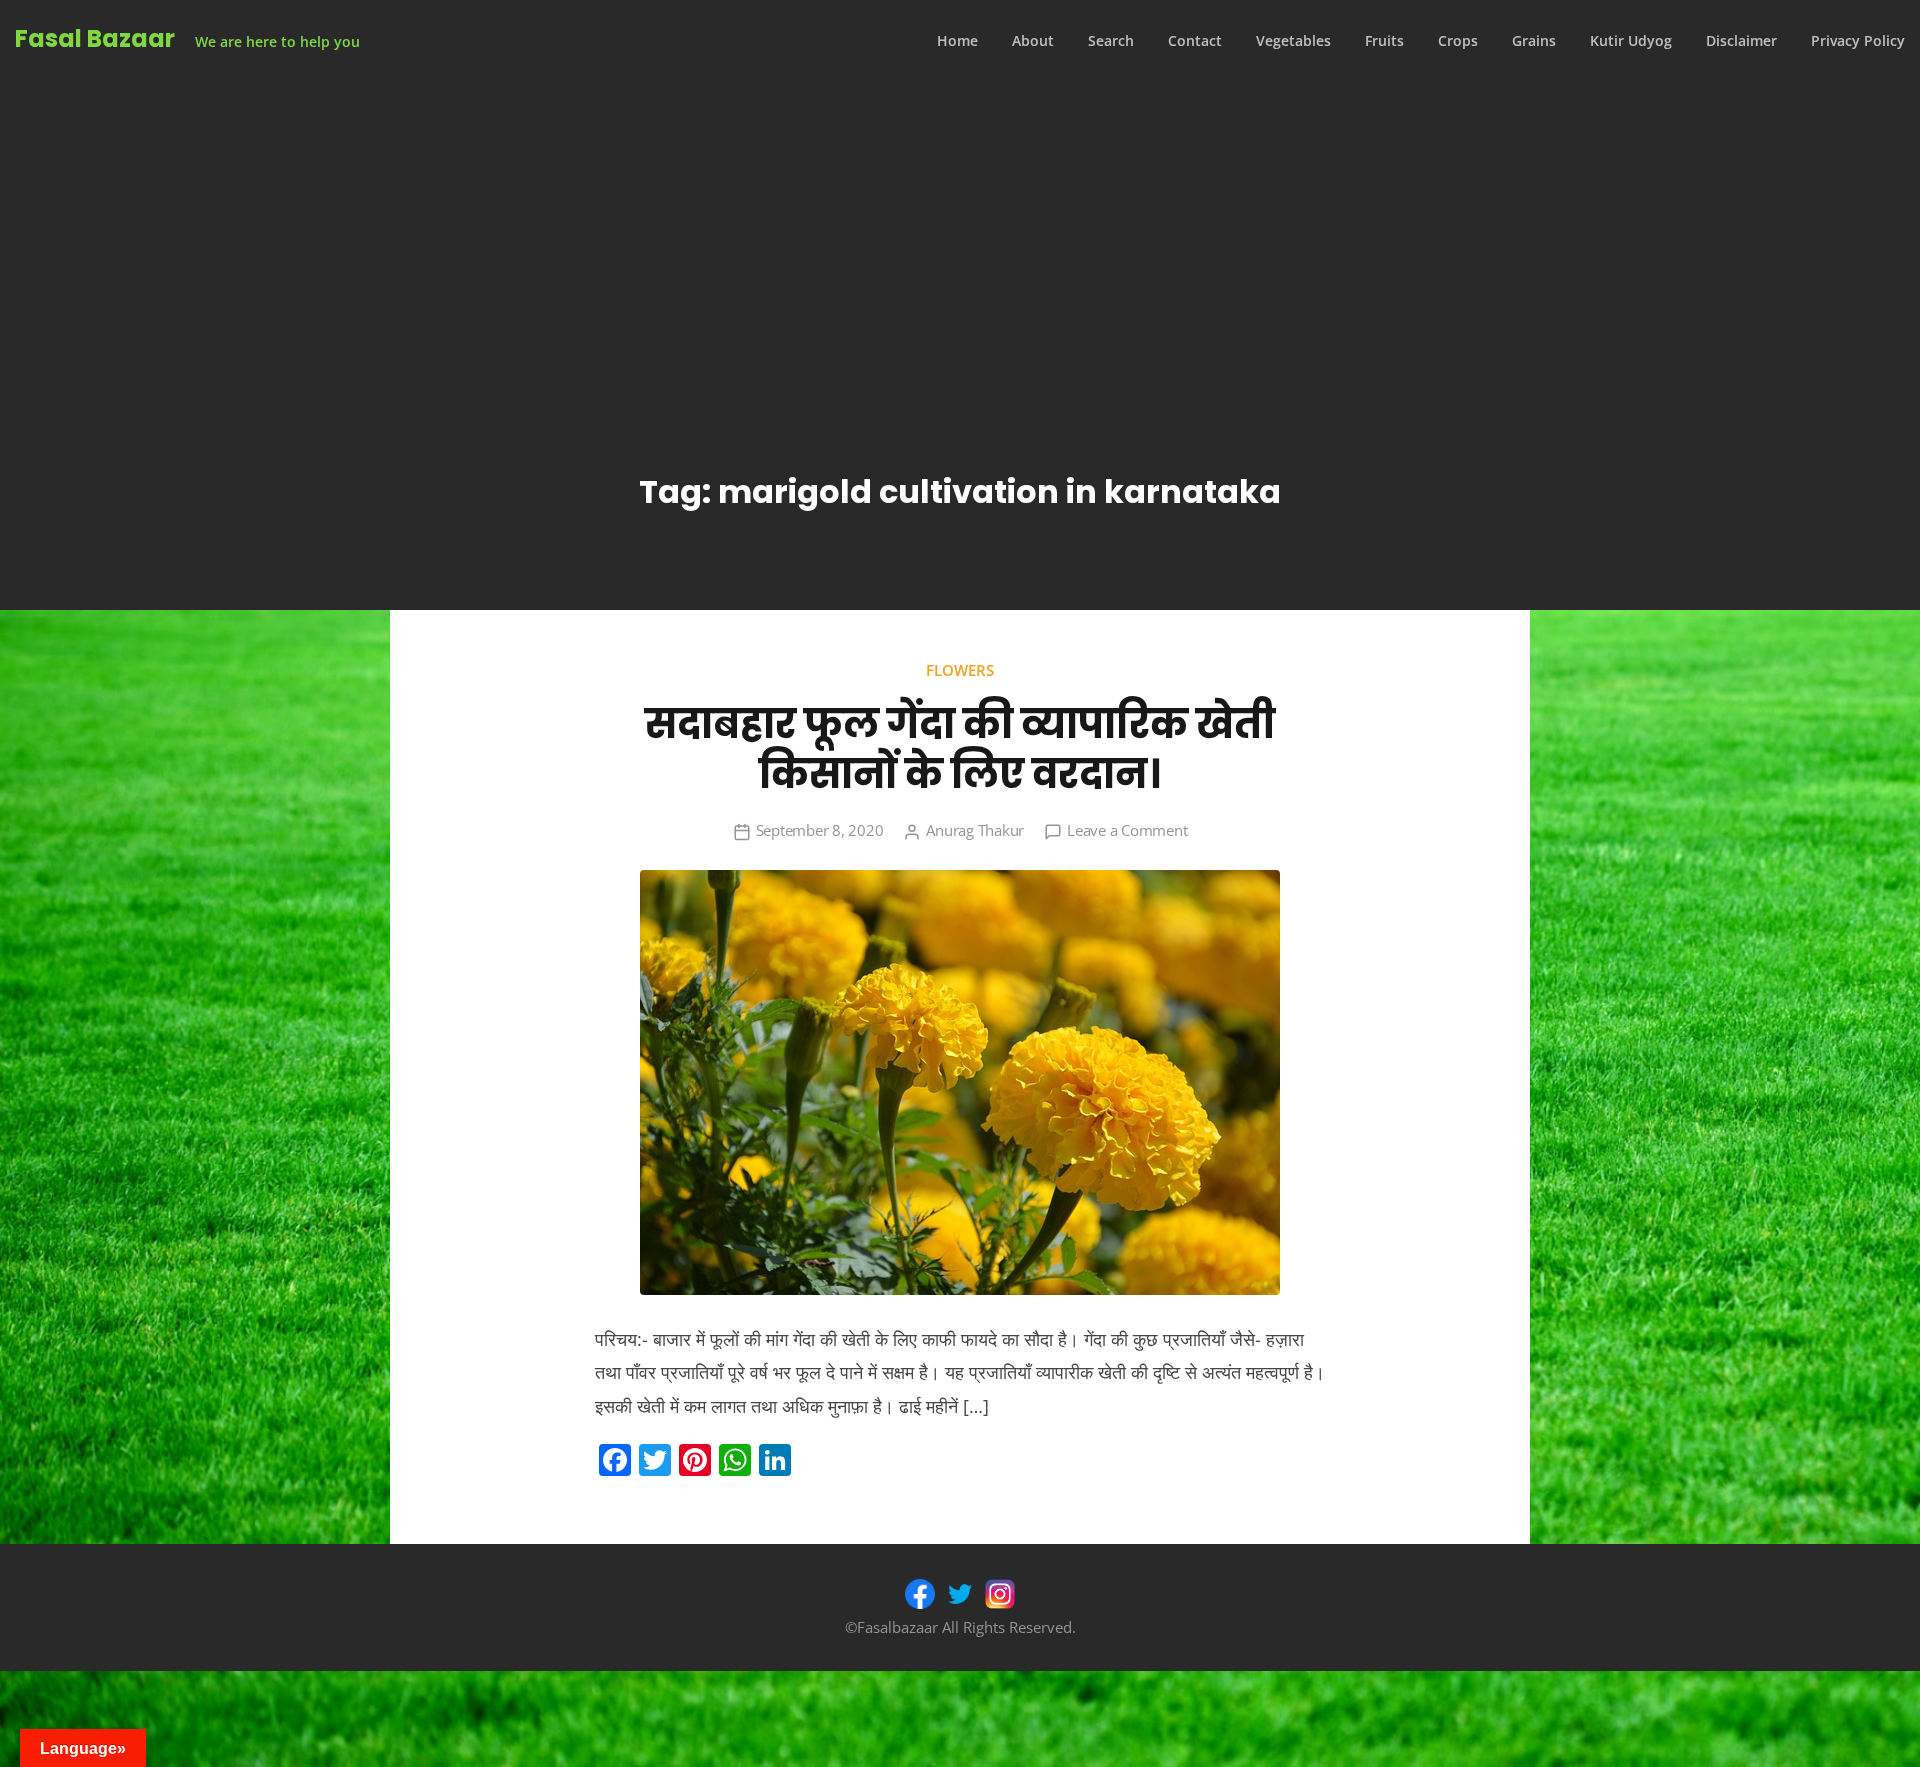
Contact (1195, 40)
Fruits (1384, 40)
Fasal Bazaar (95, 38)
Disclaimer (1741, 40)
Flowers (960, 670)
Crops (1458, 40)
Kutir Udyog (1631, 40)
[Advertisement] (960, 232)
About (1033, 40)
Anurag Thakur (975, 830)
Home (957, 40)
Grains (1534, 40)
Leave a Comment (1127, 830)
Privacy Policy (1858, 40)
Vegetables (1293, 40)
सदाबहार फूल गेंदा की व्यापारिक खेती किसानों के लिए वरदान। (960, 749)
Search (1111, 40)
